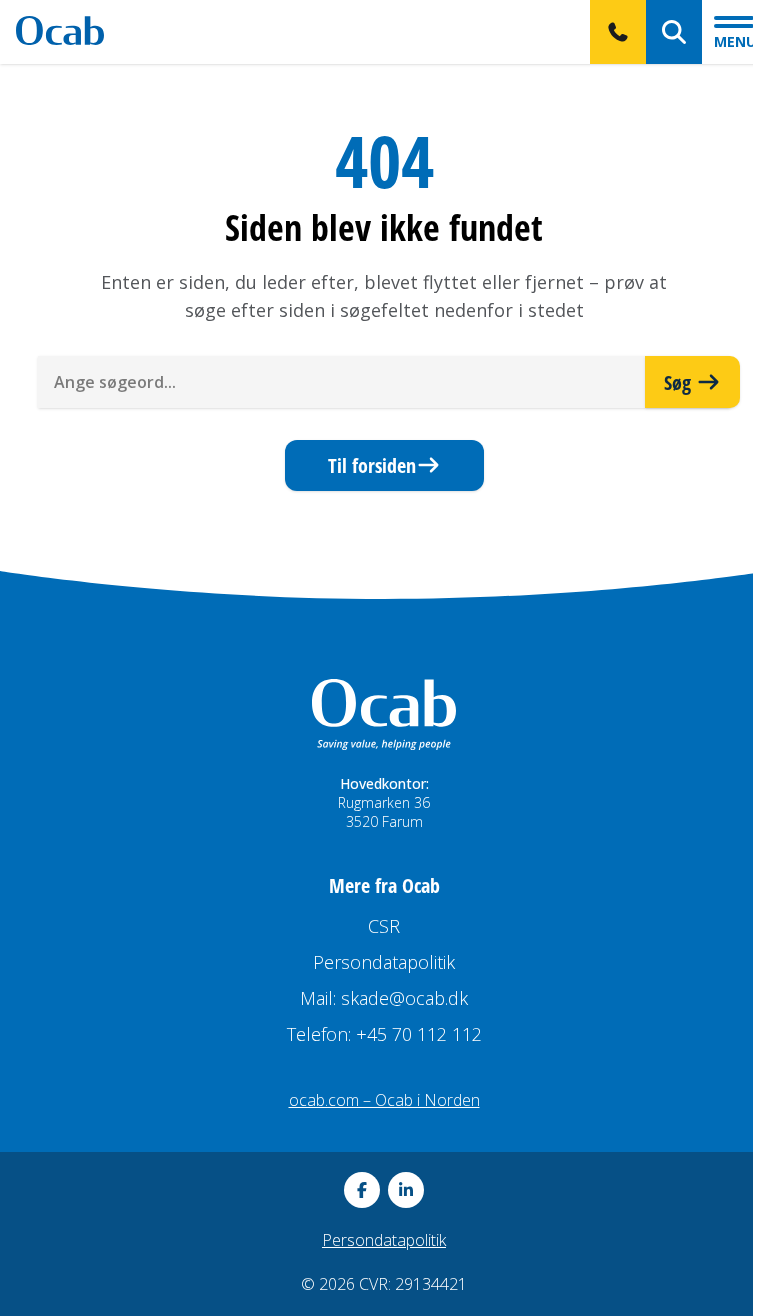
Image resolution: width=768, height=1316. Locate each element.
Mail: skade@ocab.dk (384, 998)
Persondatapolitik (384, 962)
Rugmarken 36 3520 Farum (384, 812)
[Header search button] (674, 32)
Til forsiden (372, 465)
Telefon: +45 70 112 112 (384, 1034)
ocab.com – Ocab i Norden (384, 1100)
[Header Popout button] (618, 32)
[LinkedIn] (406, 1190)
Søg (680, 381)
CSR (384, 926)
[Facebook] (362, 1190)
